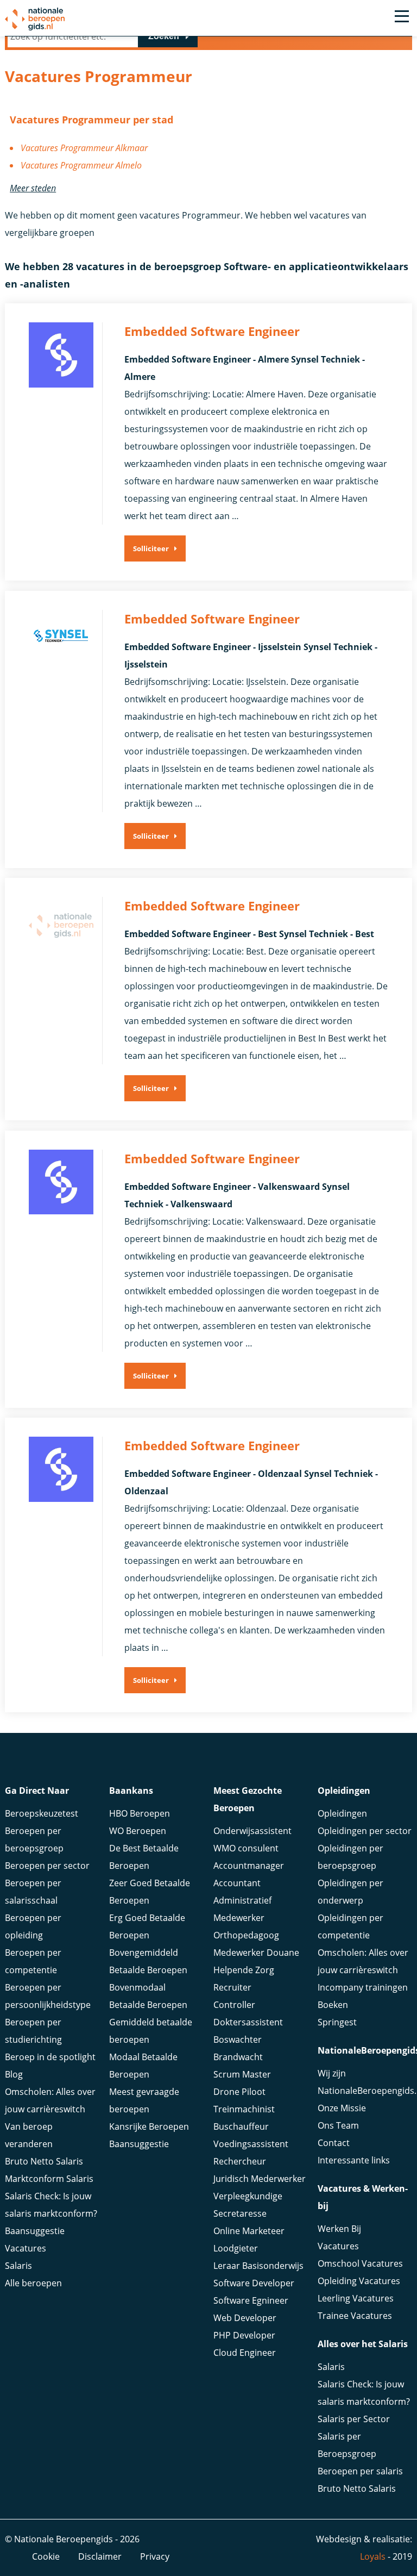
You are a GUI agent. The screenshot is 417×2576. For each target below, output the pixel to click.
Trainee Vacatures (355, 2316)
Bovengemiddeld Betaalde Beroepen (148, 1961)
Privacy (155, 2556)
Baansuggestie (35, 2231)
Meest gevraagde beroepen (144, 2100)
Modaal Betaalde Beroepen (143, 2066)
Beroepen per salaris (360, 2471)
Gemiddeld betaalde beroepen (151, 2031)
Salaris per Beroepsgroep (347, 2445)
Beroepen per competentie (33, 1961)
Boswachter (238, 2039)
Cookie (46, 2556)
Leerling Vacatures (356, 2298)
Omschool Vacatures (360, 2263)
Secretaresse (240, 2213)
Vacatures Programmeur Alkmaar (84, 148)
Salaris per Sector (354, 2419)
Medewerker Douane (256, 1953)
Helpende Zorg (244, 1970)
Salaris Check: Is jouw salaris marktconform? (51, 2205)
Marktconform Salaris (49, 2179)
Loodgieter (236, 2248)
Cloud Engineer (245, 2353)
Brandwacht (238, 2057)
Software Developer (254, 2283)
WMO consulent (246, 1848)
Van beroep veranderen (29, 2135)
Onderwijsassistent (252, 1831)
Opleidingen (342, 1813)
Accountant (237, 1883)
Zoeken (164, 36)
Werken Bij (339, 2229)
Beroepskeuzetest (42, 1813)
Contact (334, 2143)
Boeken (333, 2005)
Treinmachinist (244, 2109)
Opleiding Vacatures (359, 2281)
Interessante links (354, 2160)
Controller (234, 2005)
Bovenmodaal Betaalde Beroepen (148, 1996)
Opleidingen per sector (365, 1831)
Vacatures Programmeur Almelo (81, 165)
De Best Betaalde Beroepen (144, 1857)
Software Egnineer (251, 2300)
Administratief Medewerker (242, 1909)
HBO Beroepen (140, 1813)
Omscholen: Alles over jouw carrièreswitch (50, 2100)
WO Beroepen (138, 1831)
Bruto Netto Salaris (44, 2161)
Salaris (18, 2266)
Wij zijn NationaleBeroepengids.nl (365, 2082)
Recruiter (232, 1987)
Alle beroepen (33, 2283)
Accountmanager (249, 1866)
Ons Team (338, 2125)
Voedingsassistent (251, 2144)
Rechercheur (240, 2161)
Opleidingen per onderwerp (350, 1892)
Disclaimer (100, 2556)
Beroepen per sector (47, 1866)
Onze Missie (342, 2108)
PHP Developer (244, 2335)
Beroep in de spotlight (50, 2057)
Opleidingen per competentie (350, 1926)
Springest (337, 2022)
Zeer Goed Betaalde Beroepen (150, 1892)
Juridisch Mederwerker (260, 2179)
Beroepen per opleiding (33, 1926)
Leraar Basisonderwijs (258, 2266)
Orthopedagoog (246, 1935)
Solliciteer (151, 548)
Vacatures (26, 2248)
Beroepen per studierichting (33, 2031)
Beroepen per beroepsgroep (34, 1839)
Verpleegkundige (248, 2196)
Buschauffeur (241, 2126)
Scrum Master (242, 2074)
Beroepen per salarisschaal (33, 1892)
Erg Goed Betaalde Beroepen (147, 1926)
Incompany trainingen (363, 1987)
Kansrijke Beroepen (149, 2126)
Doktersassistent (248, 2022)
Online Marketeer (249, 2231)
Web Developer (245, 2318)
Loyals (373, 2556)
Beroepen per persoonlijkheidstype (48, 1996)
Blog (14, 2074)
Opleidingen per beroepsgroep (350, 1857)
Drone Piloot (239, 2092)
